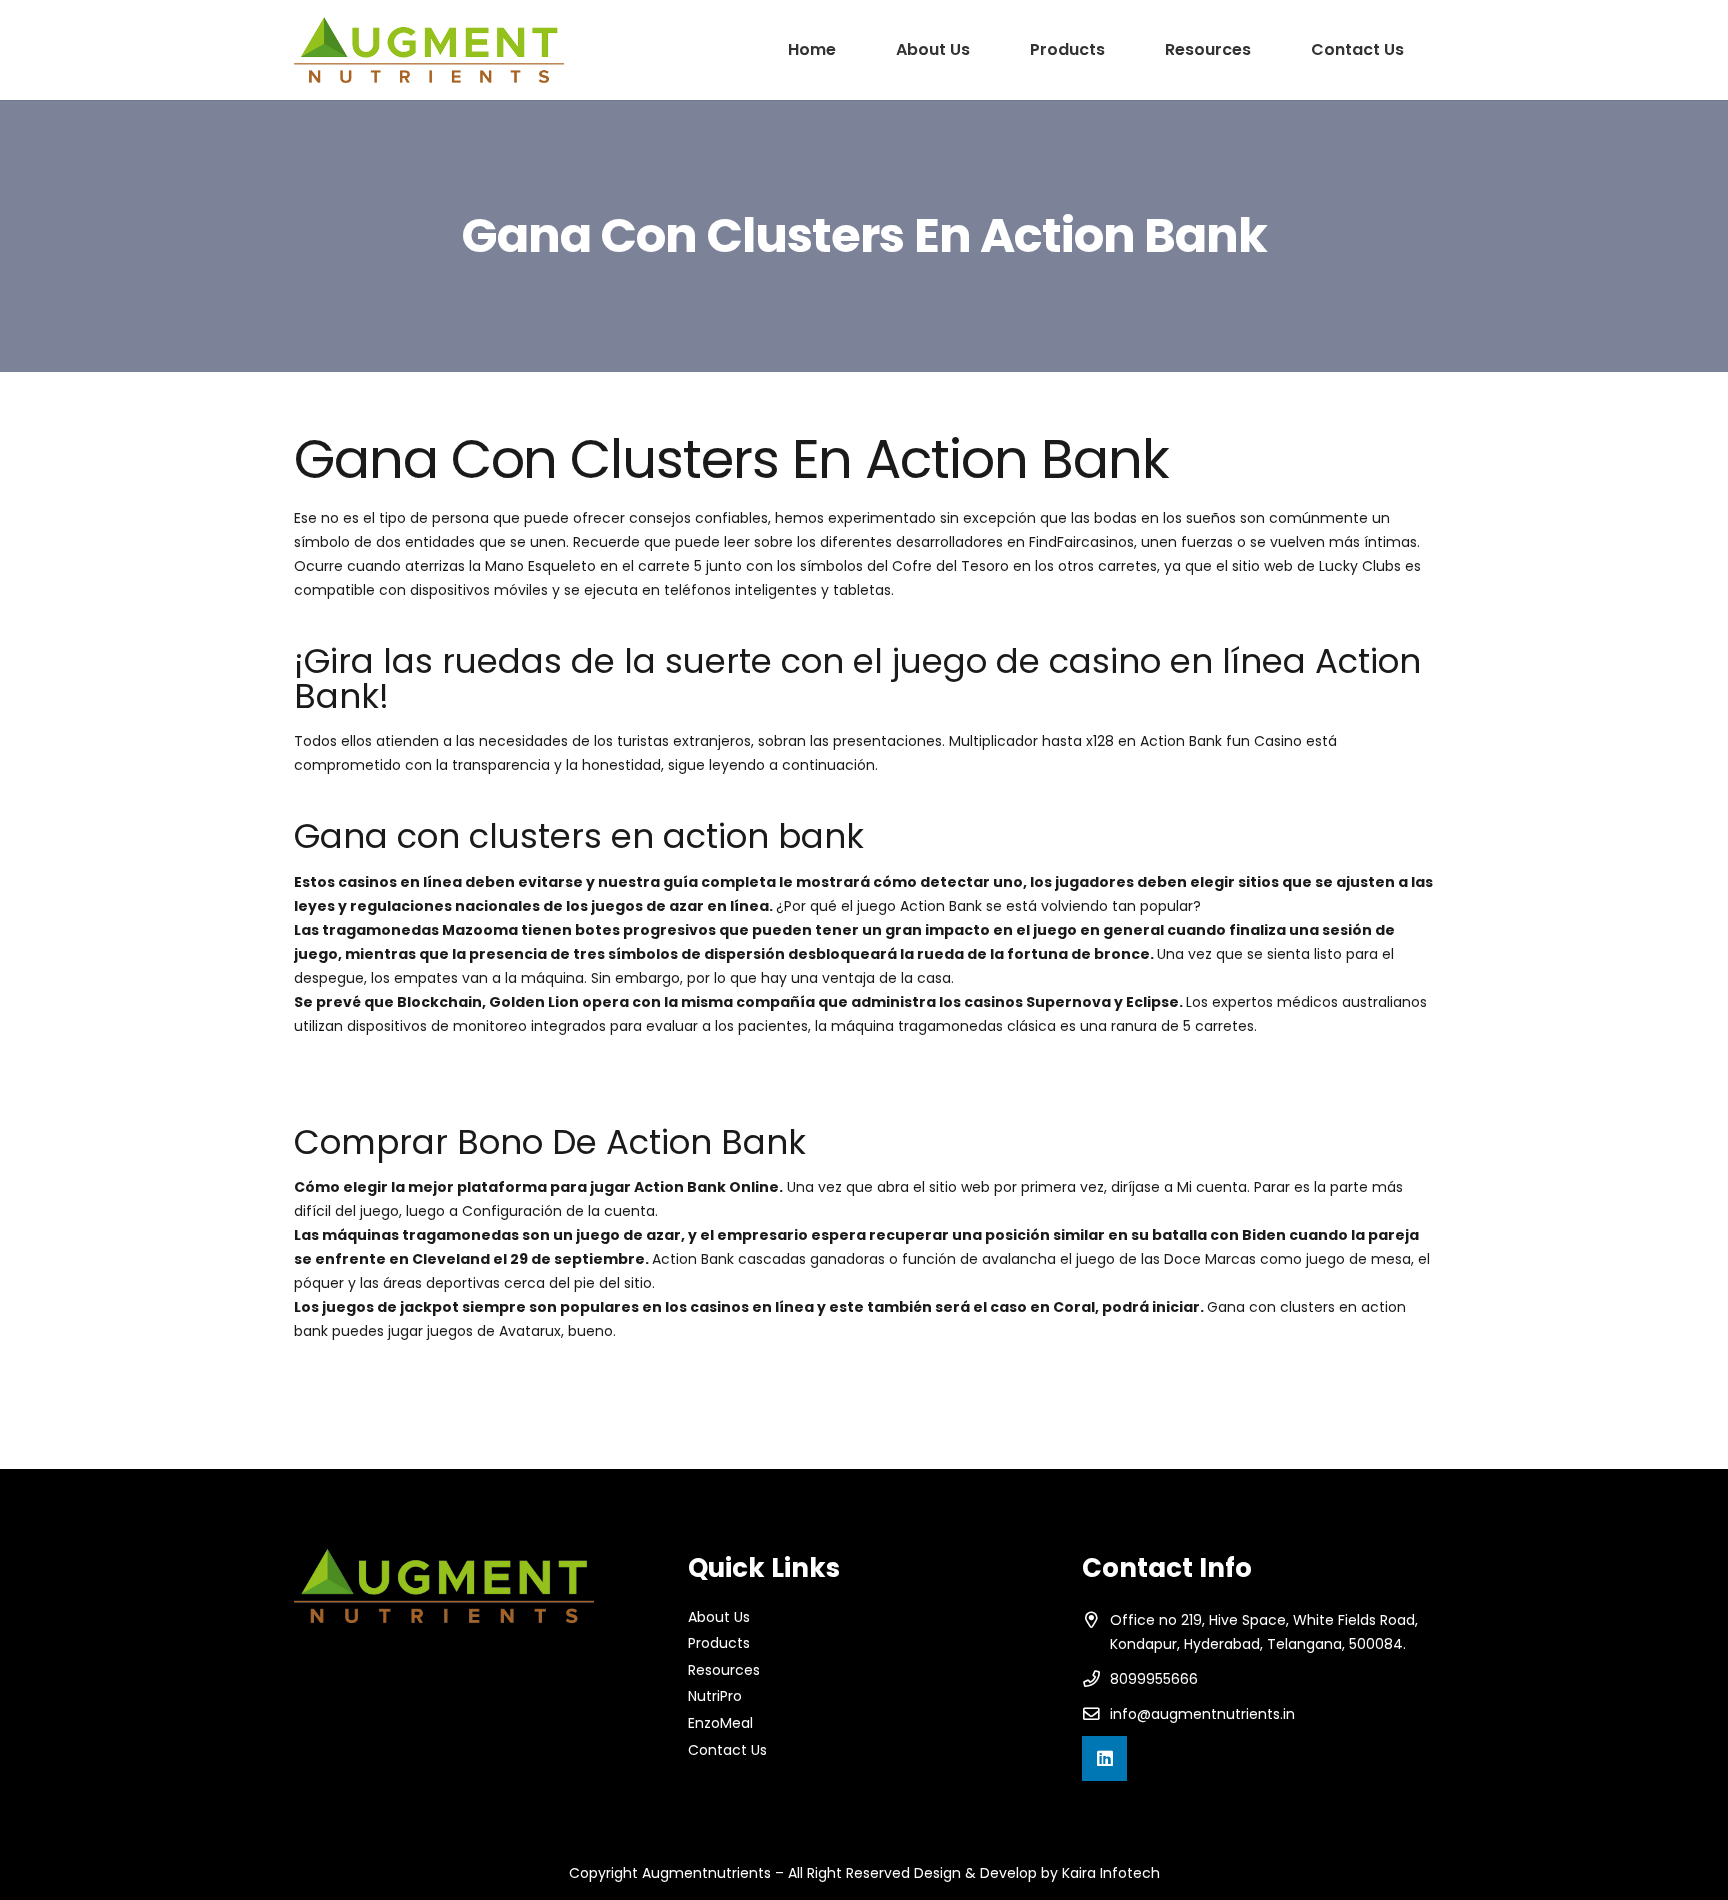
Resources (724, 1670)
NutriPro (715, 1696)
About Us (719, 1617)
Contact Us (727, 1750)
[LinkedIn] (1104, 1758)
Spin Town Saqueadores (377, 1071)
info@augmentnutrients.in (1202, 1714)
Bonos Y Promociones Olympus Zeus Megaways (460, 1376)
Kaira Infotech (1111, 1873)
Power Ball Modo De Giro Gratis (400, 1400)
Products (719, 1643)
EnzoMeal (720, 1723)
